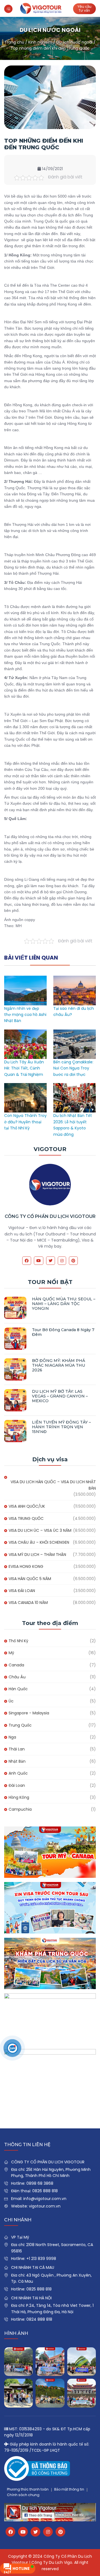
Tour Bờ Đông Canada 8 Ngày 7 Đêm (63, 1332)
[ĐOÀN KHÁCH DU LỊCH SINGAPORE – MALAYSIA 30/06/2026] (50, 2362)
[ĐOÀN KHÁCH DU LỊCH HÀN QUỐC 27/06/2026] (18, 2393)
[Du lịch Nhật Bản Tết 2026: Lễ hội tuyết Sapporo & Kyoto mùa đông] (75, 1086)
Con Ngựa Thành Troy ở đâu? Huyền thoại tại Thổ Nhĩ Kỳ (25, 1122)
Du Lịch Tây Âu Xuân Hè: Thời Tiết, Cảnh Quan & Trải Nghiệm (24, 1068)
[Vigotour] (41, 8)
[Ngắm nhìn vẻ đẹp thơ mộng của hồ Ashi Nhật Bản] (25, 979)
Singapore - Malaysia (29, 1713)
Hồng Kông (19, 1797)
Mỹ (11, 1653)
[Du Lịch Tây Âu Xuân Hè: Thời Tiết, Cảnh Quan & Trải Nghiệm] (25, 1033)
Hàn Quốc (18, 1689)
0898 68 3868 (40, 2183)
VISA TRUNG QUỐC (26, 1518)
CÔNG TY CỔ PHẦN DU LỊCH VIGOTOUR (50, 1216)
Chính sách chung (23, 2495)
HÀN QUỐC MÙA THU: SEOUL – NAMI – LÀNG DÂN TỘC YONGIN (64, 1304)
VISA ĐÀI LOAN (22, 1591)
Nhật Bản (17, 1761)
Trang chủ (14, 42)
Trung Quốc (20, 1725)
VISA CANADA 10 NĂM (28, 1603)
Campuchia (20, 1809)
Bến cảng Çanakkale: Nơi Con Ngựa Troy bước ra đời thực (73, 1068)
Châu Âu (17, 1677)
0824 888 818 (39, 2319)
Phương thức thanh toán (28, 2489)
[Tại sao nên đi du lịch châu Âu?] (75, 979)
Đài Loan (17, 1785)
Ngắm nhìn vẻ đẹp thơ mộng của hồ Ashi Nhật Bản (25, 1015)
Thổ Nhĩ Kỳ (18, 1641)
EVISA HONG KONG (26, 1566)
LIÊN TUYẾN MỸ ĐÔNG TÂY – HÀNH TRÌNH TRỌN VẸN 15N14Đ (61, 1427)
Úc (11, 1701)
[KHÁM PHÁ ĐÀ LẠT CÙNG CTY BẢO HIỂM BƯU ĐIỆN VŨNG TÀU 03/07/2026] (82, 2362)
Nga (12, 1737)
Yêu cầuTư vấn (84, 8)
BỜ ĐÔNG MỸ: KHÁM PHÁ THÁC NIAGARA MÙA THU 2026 (58, 1365)
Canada (16, 1665)
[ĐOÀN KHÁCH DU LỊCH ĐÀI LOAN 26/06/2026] (82, 2393)
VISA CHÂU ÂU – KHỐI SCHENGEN (39, 1542)
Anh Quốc (18, 1773)
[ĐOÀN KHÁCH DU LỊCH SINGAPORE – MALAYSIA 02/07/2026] (18, 2362)
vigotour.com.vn (45, 2206)
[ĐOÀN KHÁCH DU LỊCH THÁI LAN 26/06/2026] (50, 2393)
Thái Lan (17, 1749)
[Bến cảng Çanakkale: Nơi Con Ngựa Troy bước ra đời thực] (75, 1033)
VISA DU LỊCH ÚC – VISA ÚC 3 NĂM (40, 1530)
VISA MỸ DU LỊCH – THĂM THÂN (37, 1555)
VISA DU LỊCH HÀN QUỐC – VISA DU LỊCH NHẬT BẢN (53, 1485)
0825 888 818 (39, 2289)
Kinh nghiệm (40, 42)
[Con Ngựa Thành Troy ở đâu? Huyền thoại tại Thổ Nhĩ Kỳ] (25, 1086)
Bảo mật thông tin (69, 2489)
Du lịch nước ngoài (74, 42)
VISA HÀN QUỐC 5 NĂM (30, 1579)
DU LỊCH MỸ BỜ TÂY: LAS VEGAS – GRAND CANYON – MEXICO (60, 1396)
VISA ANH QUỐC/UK (27, 1506)
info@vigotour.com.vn (45, 2199)
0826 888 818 (45, 2191)
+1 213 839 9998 (41, 2259)
